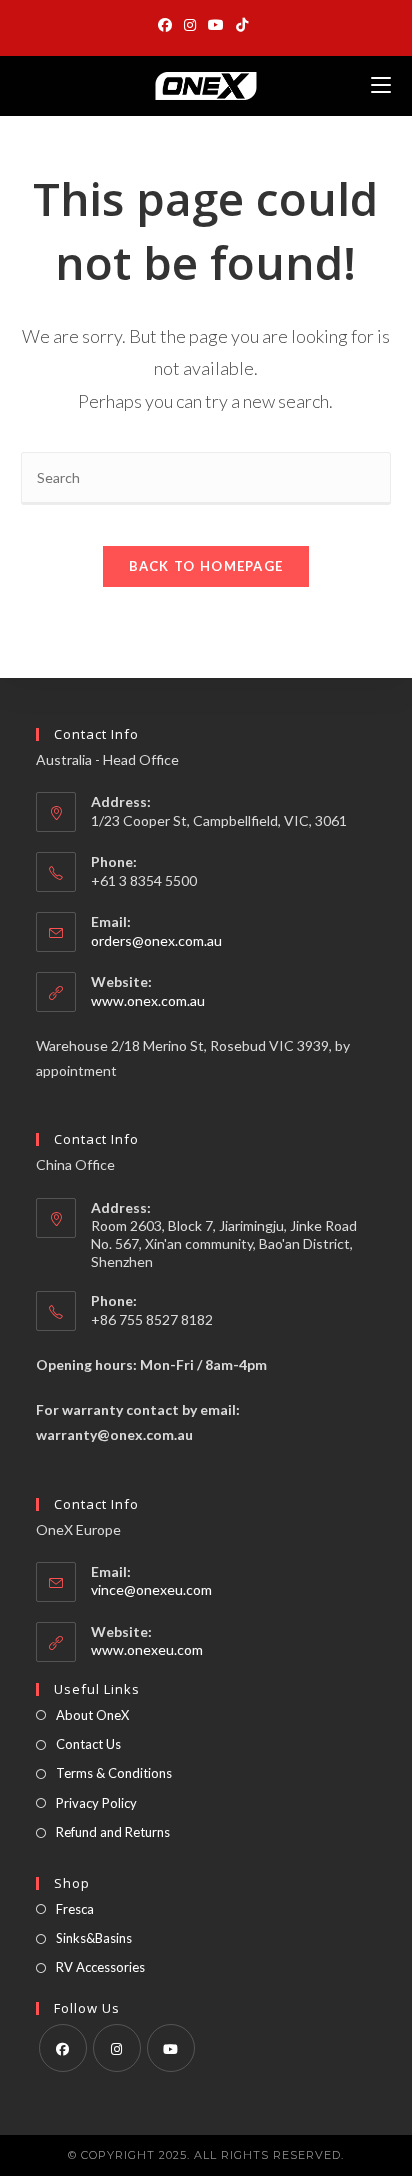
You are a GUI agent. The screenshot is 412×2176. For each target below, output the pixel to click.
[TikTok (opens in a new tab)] (242, 25)
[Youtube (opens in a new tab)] (216, 25)
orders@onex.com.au (156, 940)
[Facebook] (63, 2048)
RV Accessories (100, 1967)
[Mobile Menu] (381, 85)
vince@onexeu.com (151, 1589)
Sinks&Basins (94, 1938)
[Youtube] (171, 2048)
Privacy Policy (96, 1803)
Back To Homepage (206, 566)
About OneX (92, 1715)
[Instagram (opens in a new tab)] (190, 25)
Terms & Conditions (114, 1773)
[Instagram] (117, 2048)
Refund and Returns (113, 1832)
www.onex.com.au (148, 1000)
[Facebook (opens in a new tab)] (168, 25)
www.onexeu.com (147, 1649)
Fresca (75, 1909)
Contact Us (88, 1744)
